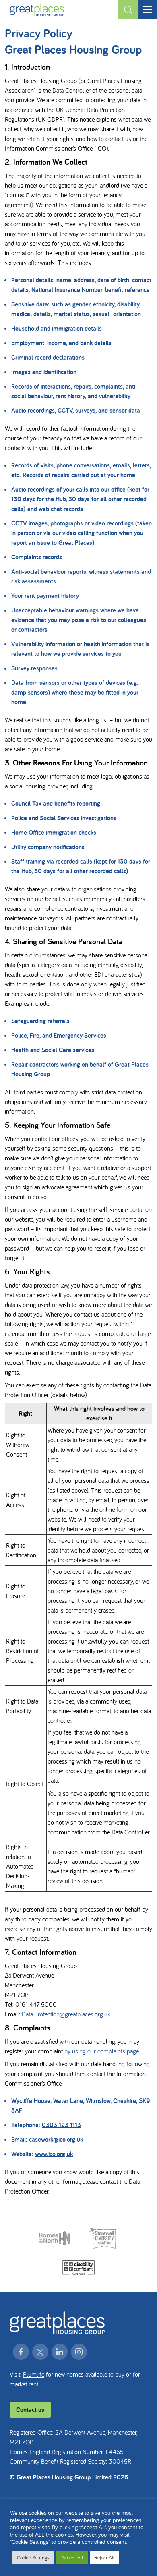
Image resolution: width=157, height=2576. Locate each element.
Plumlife (34, 2374)
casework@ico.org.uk (56, 2139)
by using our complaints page (102, 2051)
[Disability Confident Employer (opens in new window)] (78, 2268)
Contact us (30, 2410)
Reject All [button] (104, 2558)
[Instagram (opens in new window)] (79, 2352)
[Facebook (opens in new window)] (21, 2352)
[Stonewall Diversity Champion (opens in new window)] (103, 2238)
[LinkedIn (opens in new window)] (60, 2352)
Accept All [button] (72, 2558)
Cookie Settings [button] (33, 2558)
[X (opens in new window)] (40, 2352)
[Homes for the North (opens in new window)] (55, 2238)
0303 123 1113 (61, 2125)
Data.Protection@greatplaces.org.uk (66, 2014)
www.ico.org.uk (54, 2154)
